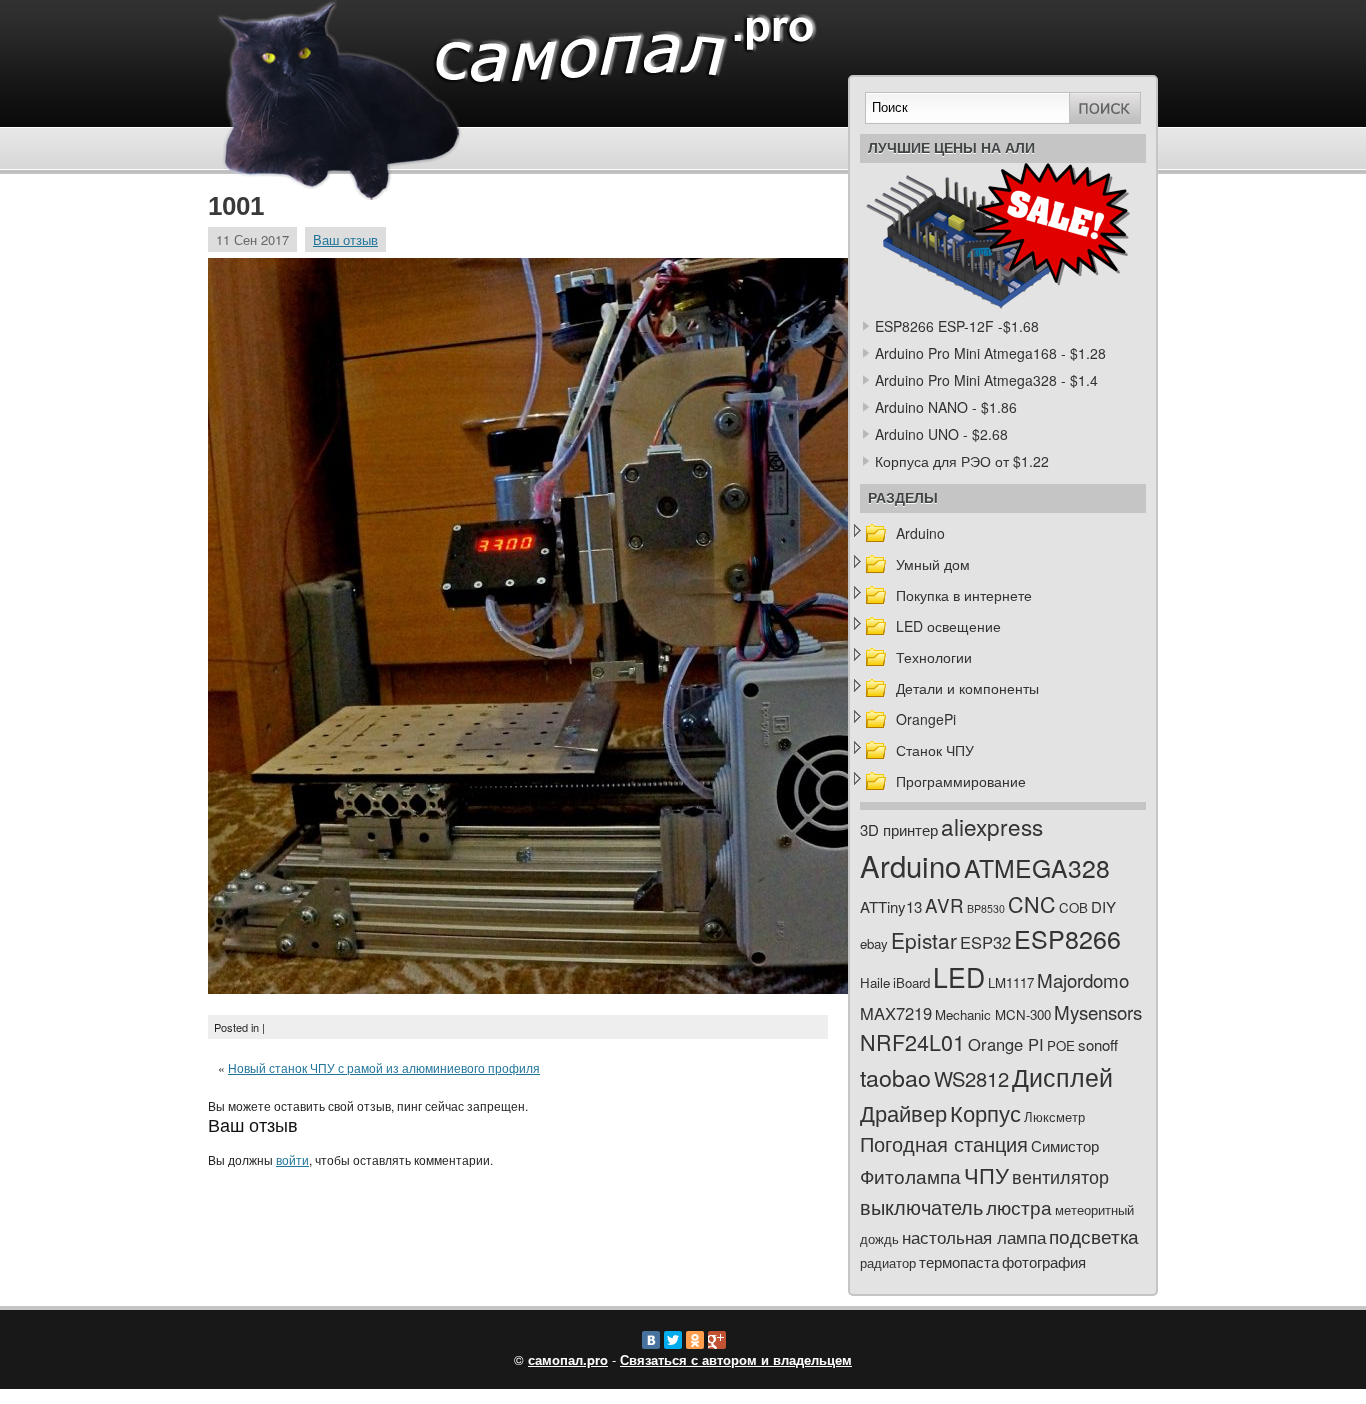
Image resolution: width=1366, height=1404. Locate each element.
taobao (895, 1077)
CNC (1032, 903)
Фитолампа (910, 1175)
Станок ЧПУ (935, 750)
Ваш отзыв (345, 239)
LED (959, 977)
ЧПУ (986, 1174)
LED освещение (948, 626)
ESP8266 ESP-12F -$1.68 (957, 326)
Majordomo (1083, 979)
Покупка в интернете (964, 595)
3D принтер (899, 829)
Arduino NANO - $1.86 (946, 407)
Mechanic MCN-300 (993, 1014)
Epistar (924, 940)
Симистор (1065, 1145)
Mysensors (1098, 1011)
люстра (1019, 1206)
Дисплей (1062, 1076)
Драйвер (903, 1112)
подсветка (1094, 1236)
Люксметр (1054, 1116)
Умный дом (933, 564)
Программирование (961, 781)
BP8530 (986, 908)
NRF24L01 (912, 1041)
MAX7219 (896, 1013)
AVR (944, 904)
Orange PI (1006, 1044)
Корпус (985, 1112)
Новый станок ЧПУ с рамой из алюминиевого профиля (384, 1067)
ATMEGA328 (1037, 867)
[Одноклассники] (695, 1340)
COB (1073, 907)
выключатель (921, 1206)
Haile (875, 982)
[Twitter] (673, 1340)
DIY (1103, 906)
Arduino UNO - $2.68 (941, 434)
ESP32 (985, 942)
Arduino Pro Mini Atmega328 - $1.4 (986, 380)
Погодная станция (944, 1143)
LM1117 (1011, 982)
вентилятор (1060, 1176)
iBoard (911, 982)
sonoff (1098, 1044)
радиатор (888, 1262)
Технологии (934, 657)
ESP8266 (1067, 938)
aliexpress (992, 826)
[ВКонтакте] (651, 1340)
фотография (1044, 1261)
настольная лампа (974, 1237)
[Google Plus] (717, 1340)
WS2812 (971, 1078)
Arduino (920, 533)
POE (1061, 1045)
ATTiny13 (891, 906)
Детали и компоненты (967, 688)
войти (292, 1159)
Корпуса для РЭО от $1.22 (962, 461)
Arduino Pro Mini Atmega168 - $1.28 (990, 353)
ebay (874, 943)
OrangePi (926, 719)
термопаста (959, 1261)
